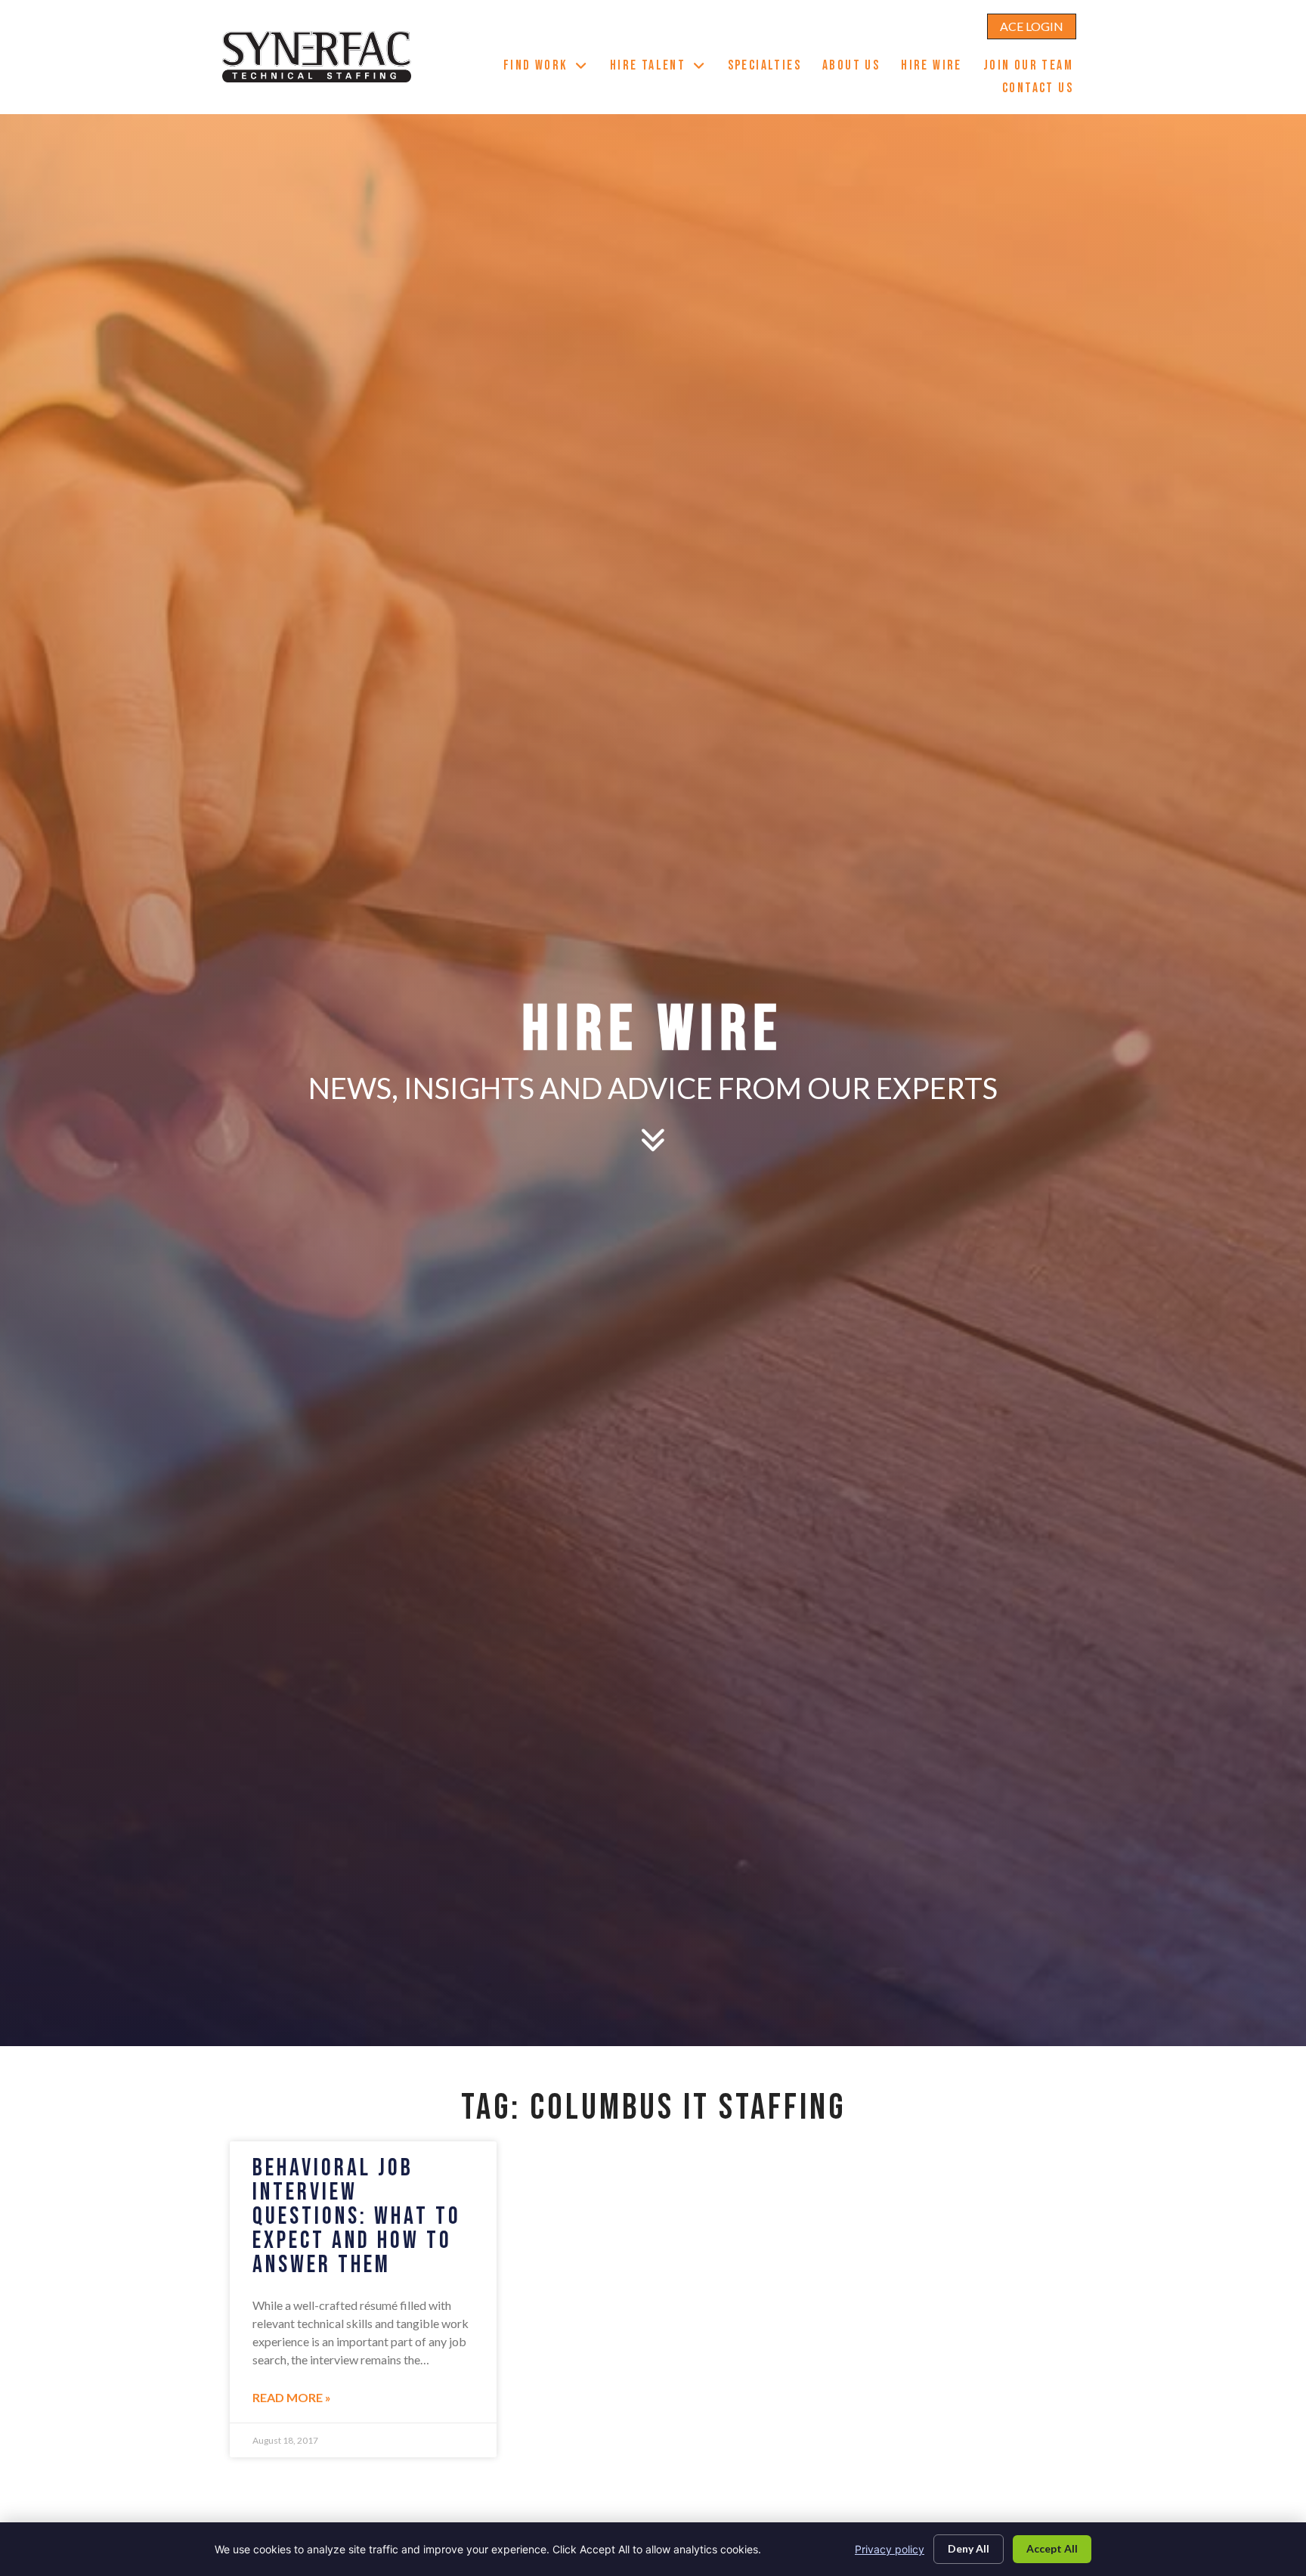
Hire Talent (664, 67)
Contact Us (1043, 90)
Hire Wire (937, 67)
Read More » (292, 2397)
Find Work (551, 67)
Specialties (770, 67)
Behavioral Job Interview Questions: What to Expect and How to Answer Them (357, 2217)
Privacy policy (890, 2549)
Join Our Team (1034, 67)
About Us (856, 67)
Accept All (1052, 2548)
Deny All (969, 2548)
